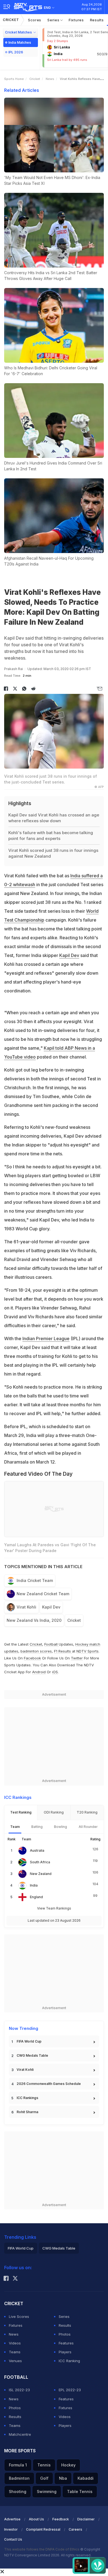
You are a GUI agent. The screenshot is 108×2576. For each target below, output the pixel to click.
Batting (37, 1827)
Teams (15, 2352)
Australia (37, 1850)
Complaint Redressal (43, 2529)
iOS (55, 1672)
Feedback (61, 2519)
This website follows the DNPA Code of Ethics (42, 2549)
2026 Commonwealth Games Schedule (49, 2084)
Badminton (19, 2478)
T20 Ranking (87, 1812)
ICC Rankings (27, 2098)
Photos (65, 2334)
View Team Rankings (54, 1908)
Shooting (18, 2491)
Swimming (47, 2491)
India (34, 1885)
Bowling (61, 1827)
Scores (35, 20)
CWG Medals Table (32, 2055)
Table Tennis (80, 2491)
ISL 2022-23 (19, 2390)
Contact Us (13, 2539)
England (36, 1897)
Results (97, 20)
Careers (75, 2529)
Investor (11, 2529)
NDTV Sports (88, 1651)
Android (39, 1672)
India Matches (20, 42)
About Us (36, 2519)
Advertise (12, 2519)
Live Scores (19, 2316)
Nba (63, 2478)
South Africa (40, 1862)
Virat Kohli (26, 1607)
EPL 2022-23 (70, 2390)
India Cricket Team (35, 1580)
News (50, 79)
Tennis (44, 2465)
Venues (15, 2361)
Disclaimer (86, 2519)
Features (66, 2343)
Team (15, 1827)
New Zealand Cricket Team (43, 1594)
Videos (15, 2343)
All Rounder (88, 1827)
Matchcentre (20, 2434)
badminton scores (36, 1651)
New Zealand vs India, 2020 (34, 1620)
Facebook (32, 1658)
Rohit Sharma (27, 2112)
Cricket (11, 20)
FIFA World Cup (29, 2041)
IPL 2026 (16, 52)
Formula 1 (18, 2465)
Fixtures (76, 20)
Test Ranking (21, 1812)
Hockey (68, 2465)
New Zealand (41, 1874)
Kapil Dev (69, 955)
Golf (44, 2478)
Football (52, 1644)
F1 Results (63, 1651)
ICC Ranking (69, 2361)
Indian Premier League (46, 1338)
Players (65, 2352)
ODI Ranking (54, 1812)
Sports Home (14, 79)
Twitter (77, 1658)
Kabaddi (86, 2478)
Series (54, 20)
